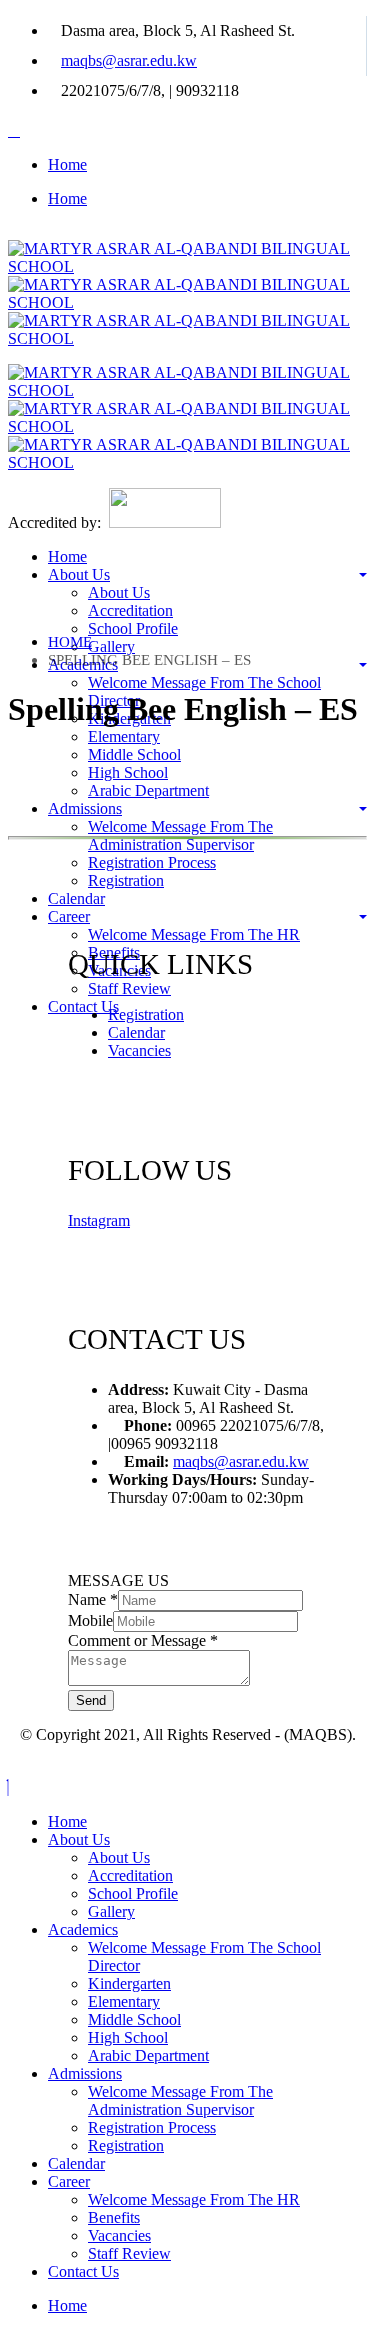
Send (91, 1700)
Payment (38, 1040)
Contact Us (83, 1006)
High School (128, 772)
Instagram (99, 1220)
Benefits (114, 2217)
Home (67, 164)
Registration (126, 880)
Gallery (111, 646)
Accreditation (130, 610)
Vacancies (139, 1050)
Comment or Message (143, 1640)
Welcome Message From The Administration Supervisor (180, 835)
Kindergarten (129, 1983)
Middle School (134, 754)
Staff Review (129, 988)
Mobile (90, 1620)
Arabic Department (148, 790)
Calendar (76, 898)
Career (69, 916)
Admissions (85, 808)
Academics (83, 1929)
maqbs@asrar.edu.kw (129, 60)
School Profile (133, 628)
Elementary (124, 736)
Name (93, 1599)
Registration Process (152, 862)
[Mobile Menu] (14, 130)
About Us (79, 574)
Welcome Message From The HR (194, 934)
